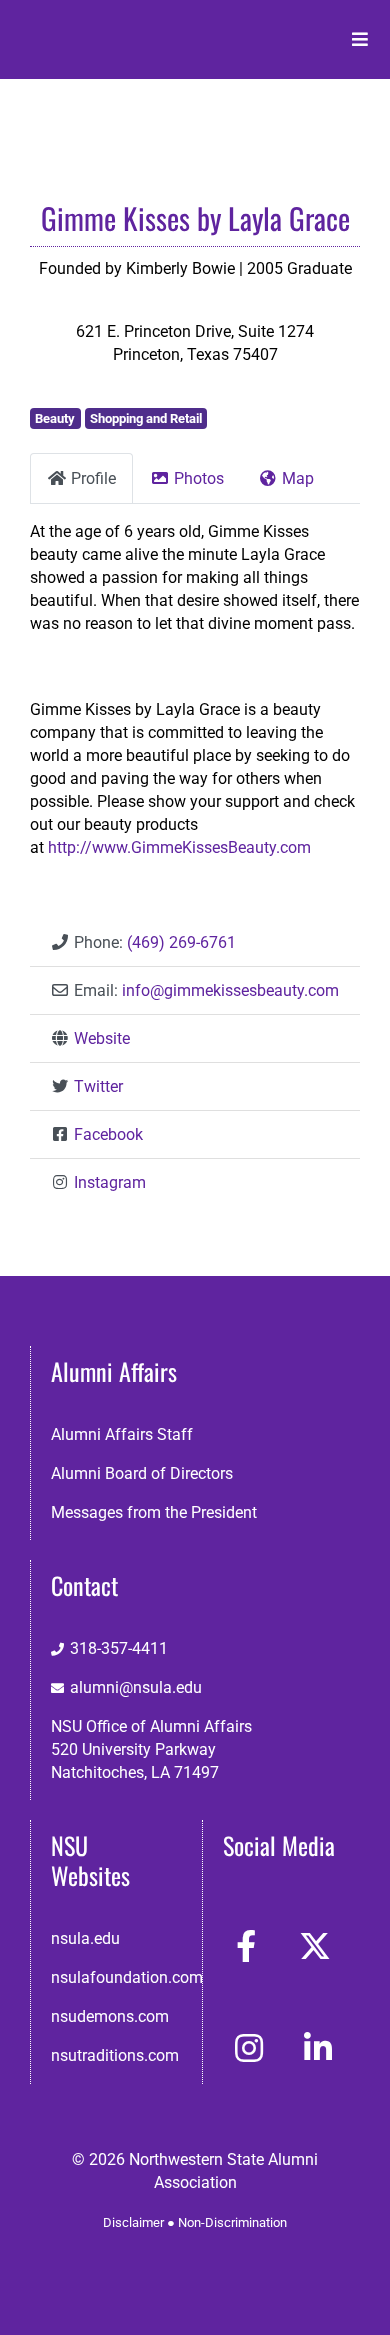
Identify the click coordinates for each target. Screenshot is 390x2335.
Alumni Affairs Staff (122, 1434)
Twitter (98, 1086)
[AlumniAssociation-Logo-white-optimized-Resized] (101, 28)
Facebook (108, 1134)
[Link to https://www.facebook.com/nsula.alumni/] (246, 1946)
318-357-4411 (119, 1648)
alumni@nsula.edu (136, 1687)
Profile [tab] (93, 478)
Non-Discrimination (232, 2222)
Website (102, 1038)
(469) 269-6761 (181, 942)
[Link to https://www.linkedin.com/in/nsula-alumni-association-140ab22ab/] (318, 2048)
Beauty (55, 418)
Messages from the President (154, 1512)
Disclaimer (133, 2222)
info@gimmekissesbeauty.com (230, 990)
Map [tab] (298, 478)
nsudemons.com (110, 2016)
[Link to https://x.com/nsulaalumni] (315, 1946)
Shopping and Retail (146, 418)
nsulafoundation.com (127, 1977)
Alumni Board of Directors (142, 1473)
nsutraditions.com (115, 2055)
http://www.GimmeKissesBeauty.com (179, 847)
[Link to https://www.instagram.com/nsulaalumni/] (249, 2048)
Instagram (110, 1182)
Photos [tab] (199, 478)
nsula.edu (85, 1938)
